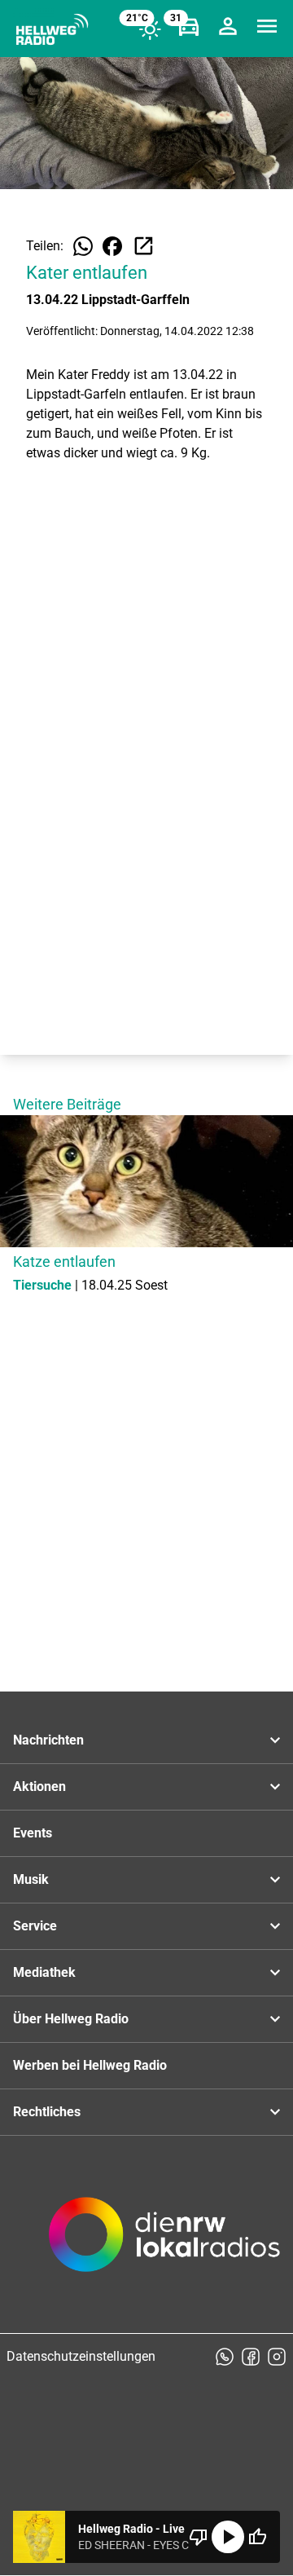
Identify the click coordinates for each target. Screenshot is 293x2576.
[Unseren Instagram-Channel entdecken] (277, 2357)
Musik (31, 1879)
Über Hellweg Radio (71, 2019)
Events (33, 1833)
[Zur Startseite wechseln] (52, 29)
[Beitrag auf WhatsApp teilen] (83, 246)
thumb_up (257, 2537)
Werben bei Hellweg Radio (90, 2065)
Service (35, 1926)
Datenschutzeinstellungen (81, 2356)
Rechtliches (47, 2112)
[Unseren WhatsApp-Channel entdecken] (225, 2357)
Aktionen (39, 1786)
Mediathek (44, 1972)
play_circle (228, 2537)
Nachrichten (48, 1740)
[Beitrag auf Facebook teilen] (112, 246)
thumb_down (199, 2537)
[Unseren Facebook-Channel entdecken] (251, 2357)
